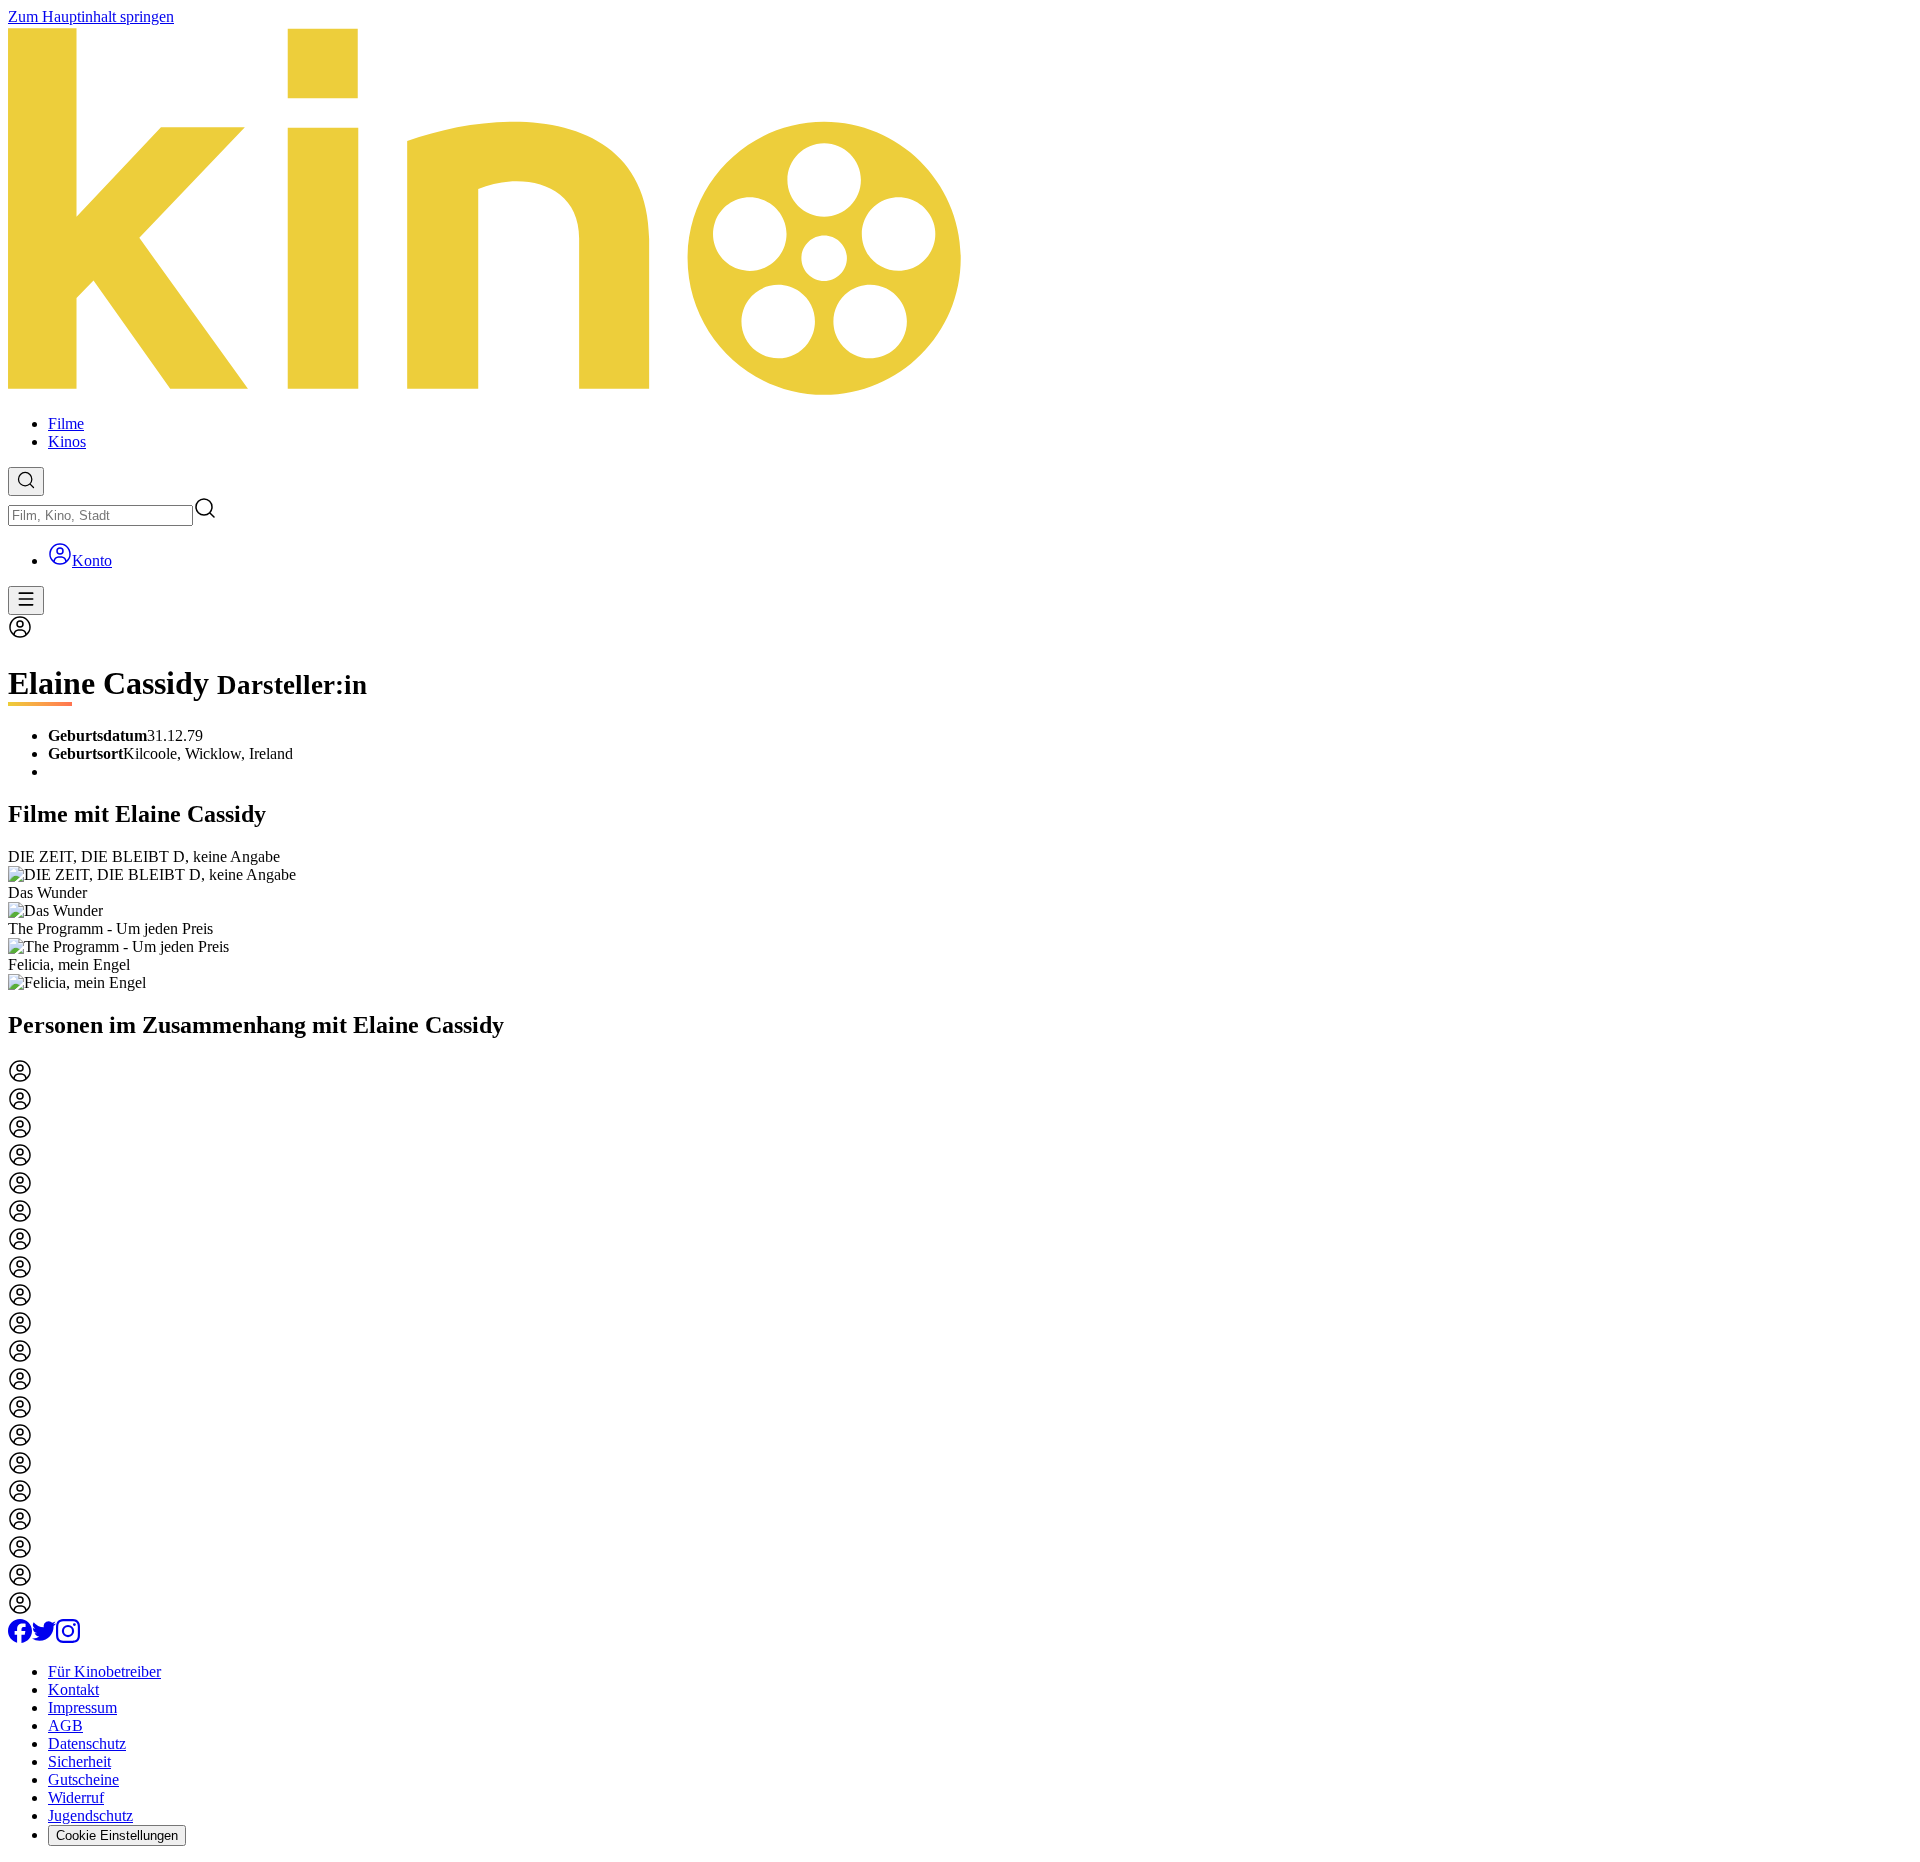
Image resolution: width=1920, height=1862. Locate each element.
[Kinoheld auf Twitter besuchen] (44, 1637)
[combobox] (100, 515)
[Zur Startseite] (960, 212)
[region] (960, 920)
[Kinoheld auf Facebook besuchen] (20, 1637)
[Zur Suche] (26, 481)
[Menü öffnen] (26, 600)
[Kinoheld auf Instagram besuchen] (68, 1637)
